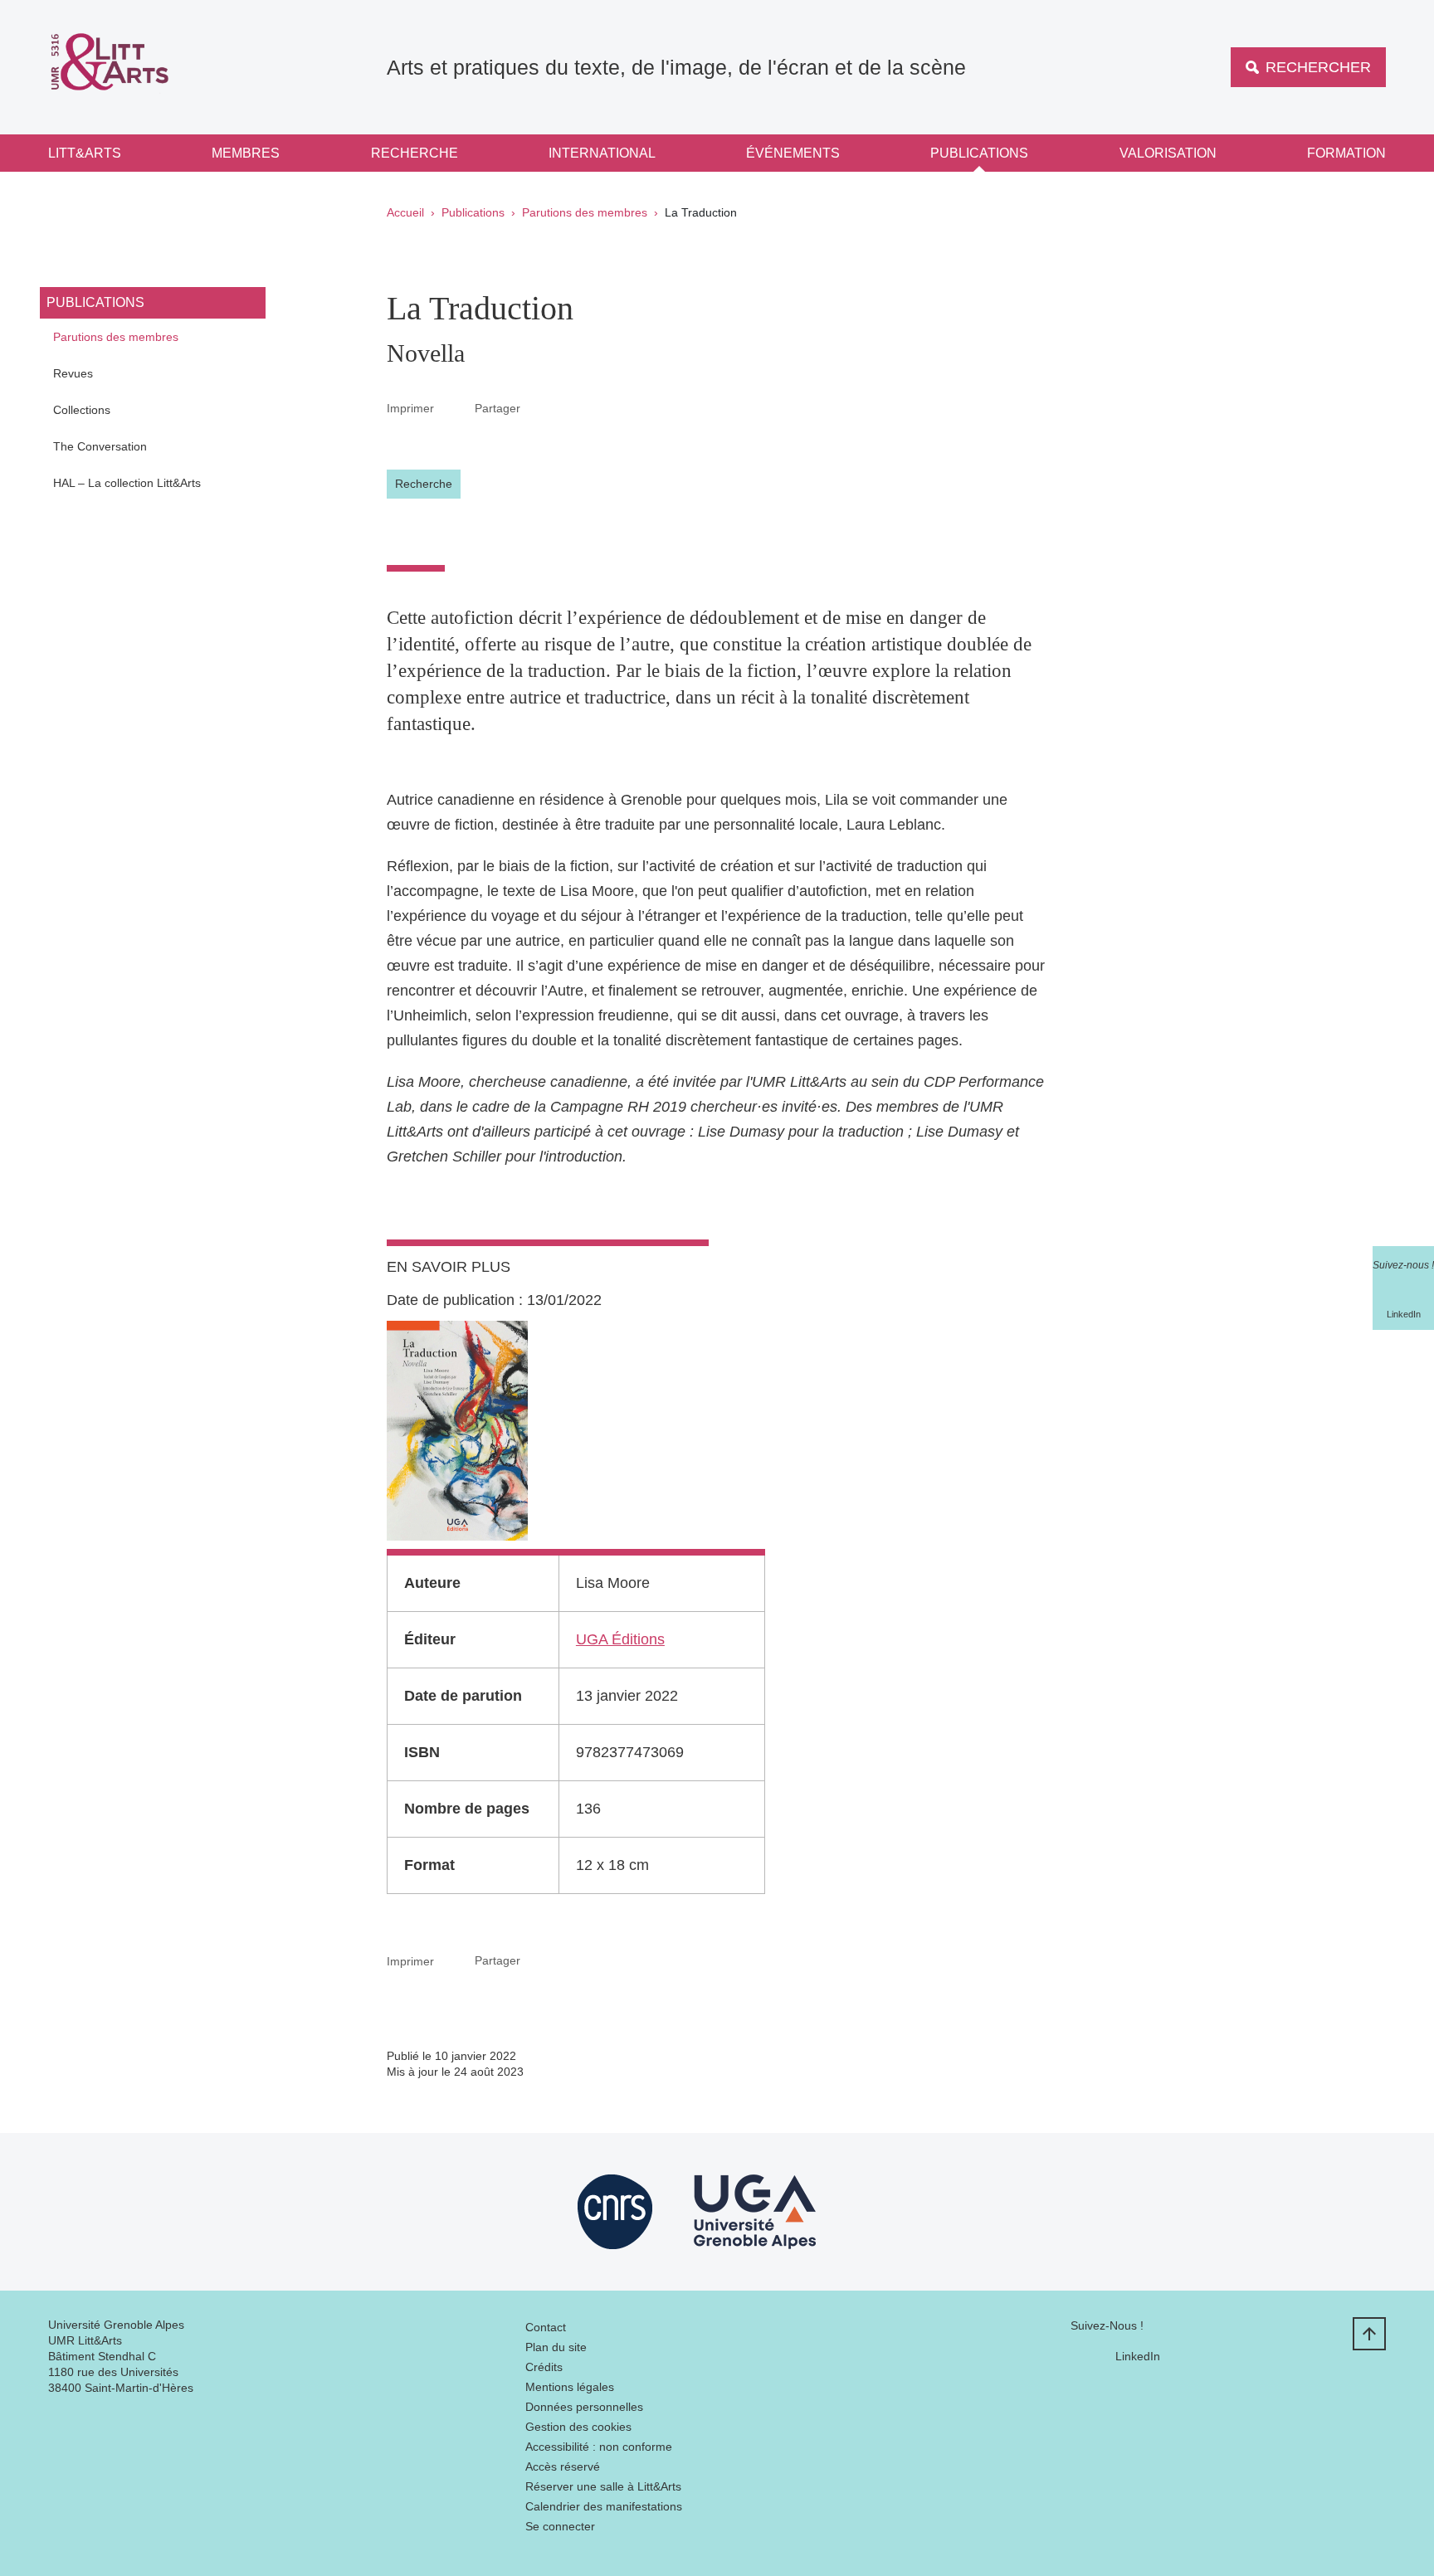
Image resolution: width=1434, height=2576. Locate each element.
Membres (246, 153)
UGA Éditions (620, 1639)
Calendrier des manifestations (604, 2506)
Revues (73, 373)
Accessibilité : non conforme (599, 2447)
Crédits (544, 2367)
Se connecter (560, 2526)
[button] (540, 407)
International (602, 153)
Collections (82, 410)
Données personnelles (584, 2407)
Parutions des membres (585, 212)
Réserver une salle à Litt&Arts (603, 2486)
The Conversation (100, 446)
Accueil (405, 212)
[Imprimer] (455, 408)
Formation (1346, 153)
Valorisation (1168, 153)
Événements (793, 153)
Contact (546, 2327)
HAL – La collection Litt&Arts (127, 483)
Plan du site (556, 2347)
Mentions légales (570, 2387)
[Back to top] (1369, 2334)
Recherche (415, 153)
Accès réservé (563, 2466)
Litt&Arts (85, 153)
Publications (979, 153)
